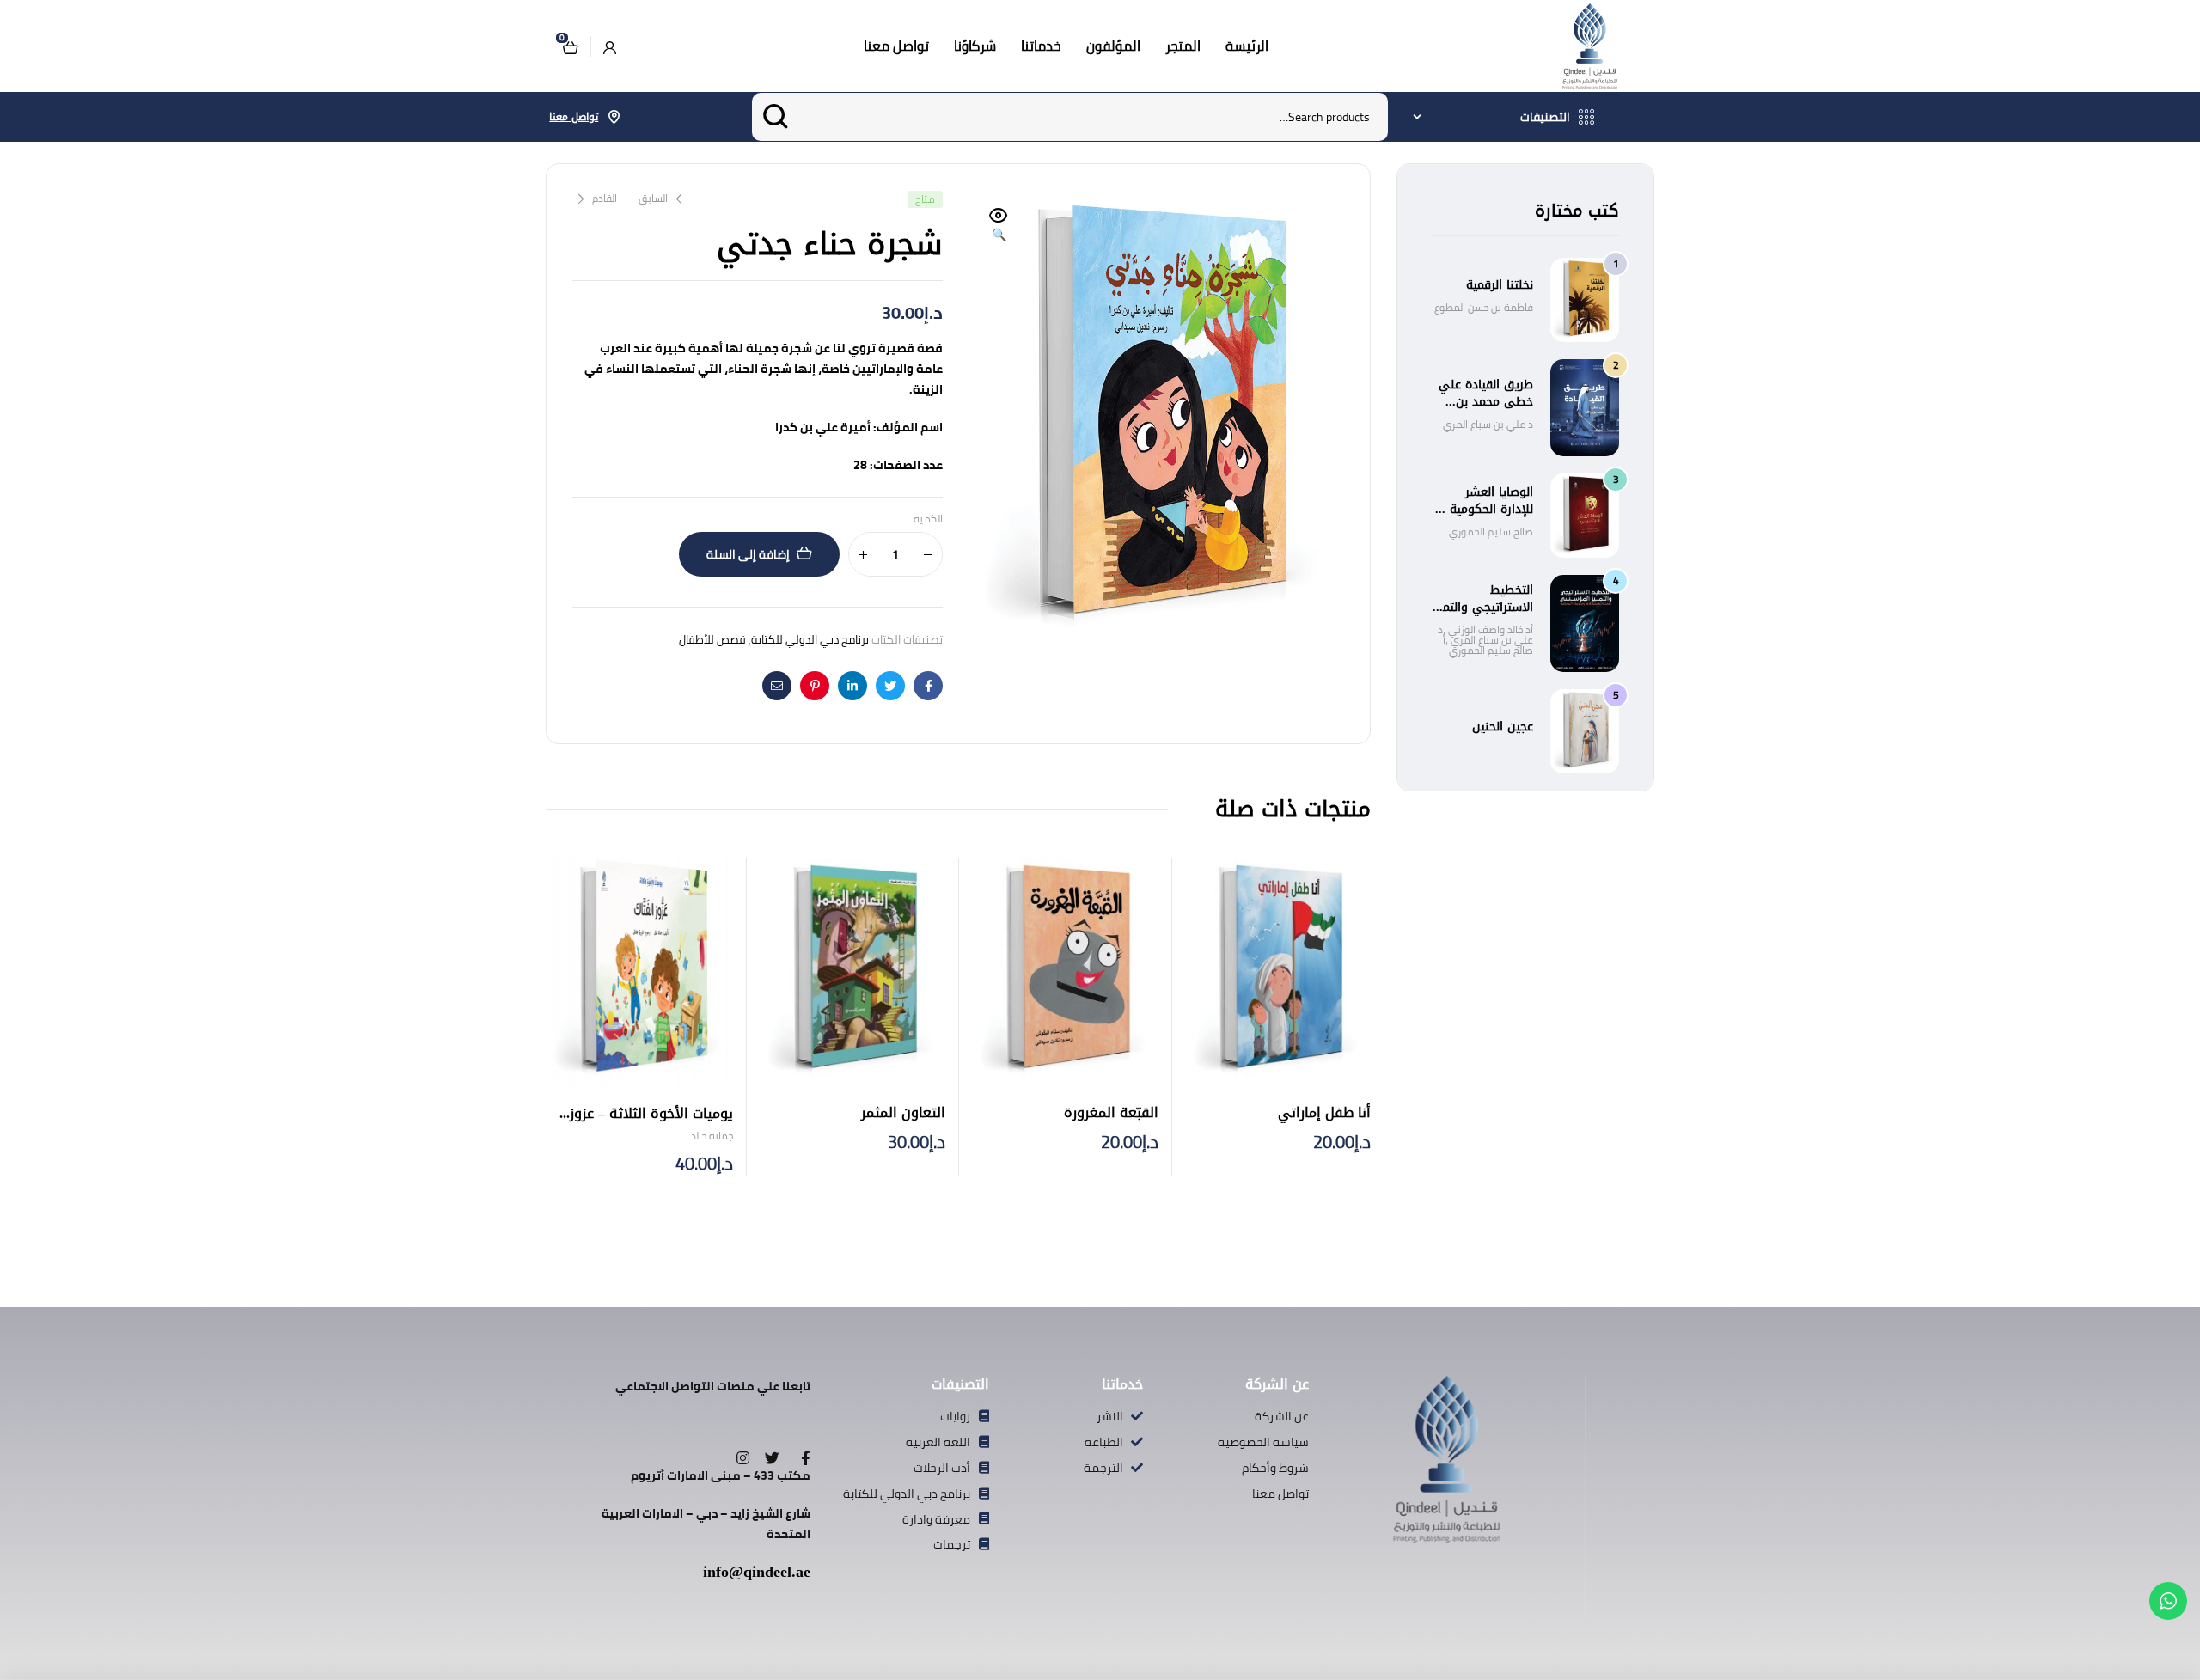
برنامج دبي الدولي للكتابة (810, 639)
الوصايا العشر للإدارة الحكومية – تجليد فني (1486, 509)
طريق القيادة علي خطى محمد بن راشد (1486, 402)
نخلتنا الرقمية (1500, 285)
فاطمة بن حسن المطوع (1484, 307)
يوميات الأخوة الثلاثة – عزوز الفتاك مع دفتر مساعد (651, 1124)
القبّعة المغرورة (1111, 1112)
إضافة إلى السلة (748, 554)
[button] (999, 226)
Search (776, 117)
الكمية (928, 519)
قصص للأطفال (712, 639)
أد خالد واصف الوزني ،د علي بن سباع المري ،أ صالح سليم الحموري (1485, 640)
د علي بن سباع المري (1488, 424)
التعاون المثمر (903, 1112)
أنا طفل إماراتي (1324, 1112)
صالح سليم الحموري (1491, 531)
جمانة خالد (712, 1136)
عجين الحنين (1503, 727)
